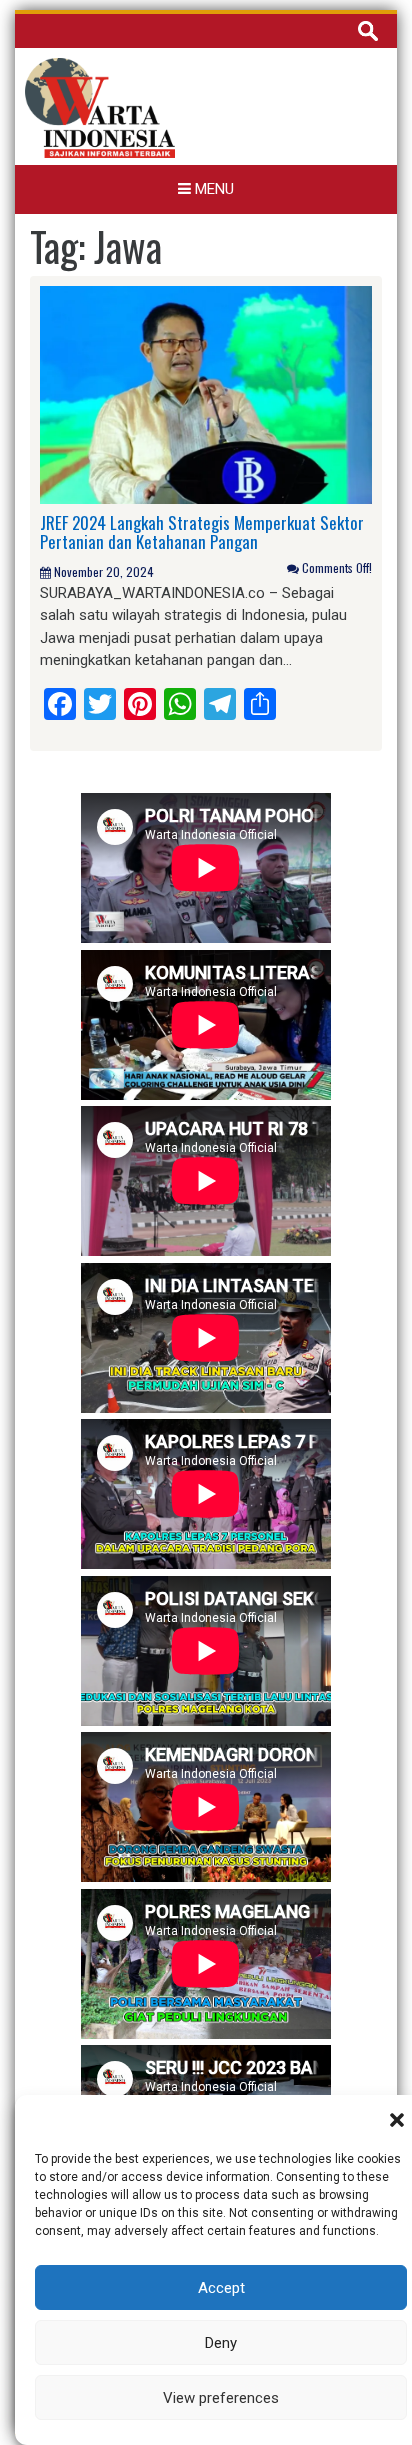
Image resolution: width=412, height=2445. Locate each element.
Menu (212, 189)
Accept (221, 2288)
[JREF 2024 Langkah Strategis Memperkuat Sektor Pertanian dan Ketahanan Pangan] (206, 394)
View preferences (221, 2398)
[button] (397, 2120)
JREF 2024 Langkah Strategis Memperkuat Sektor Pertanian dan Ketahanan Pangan (202, 532)
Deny (221, 2343)
